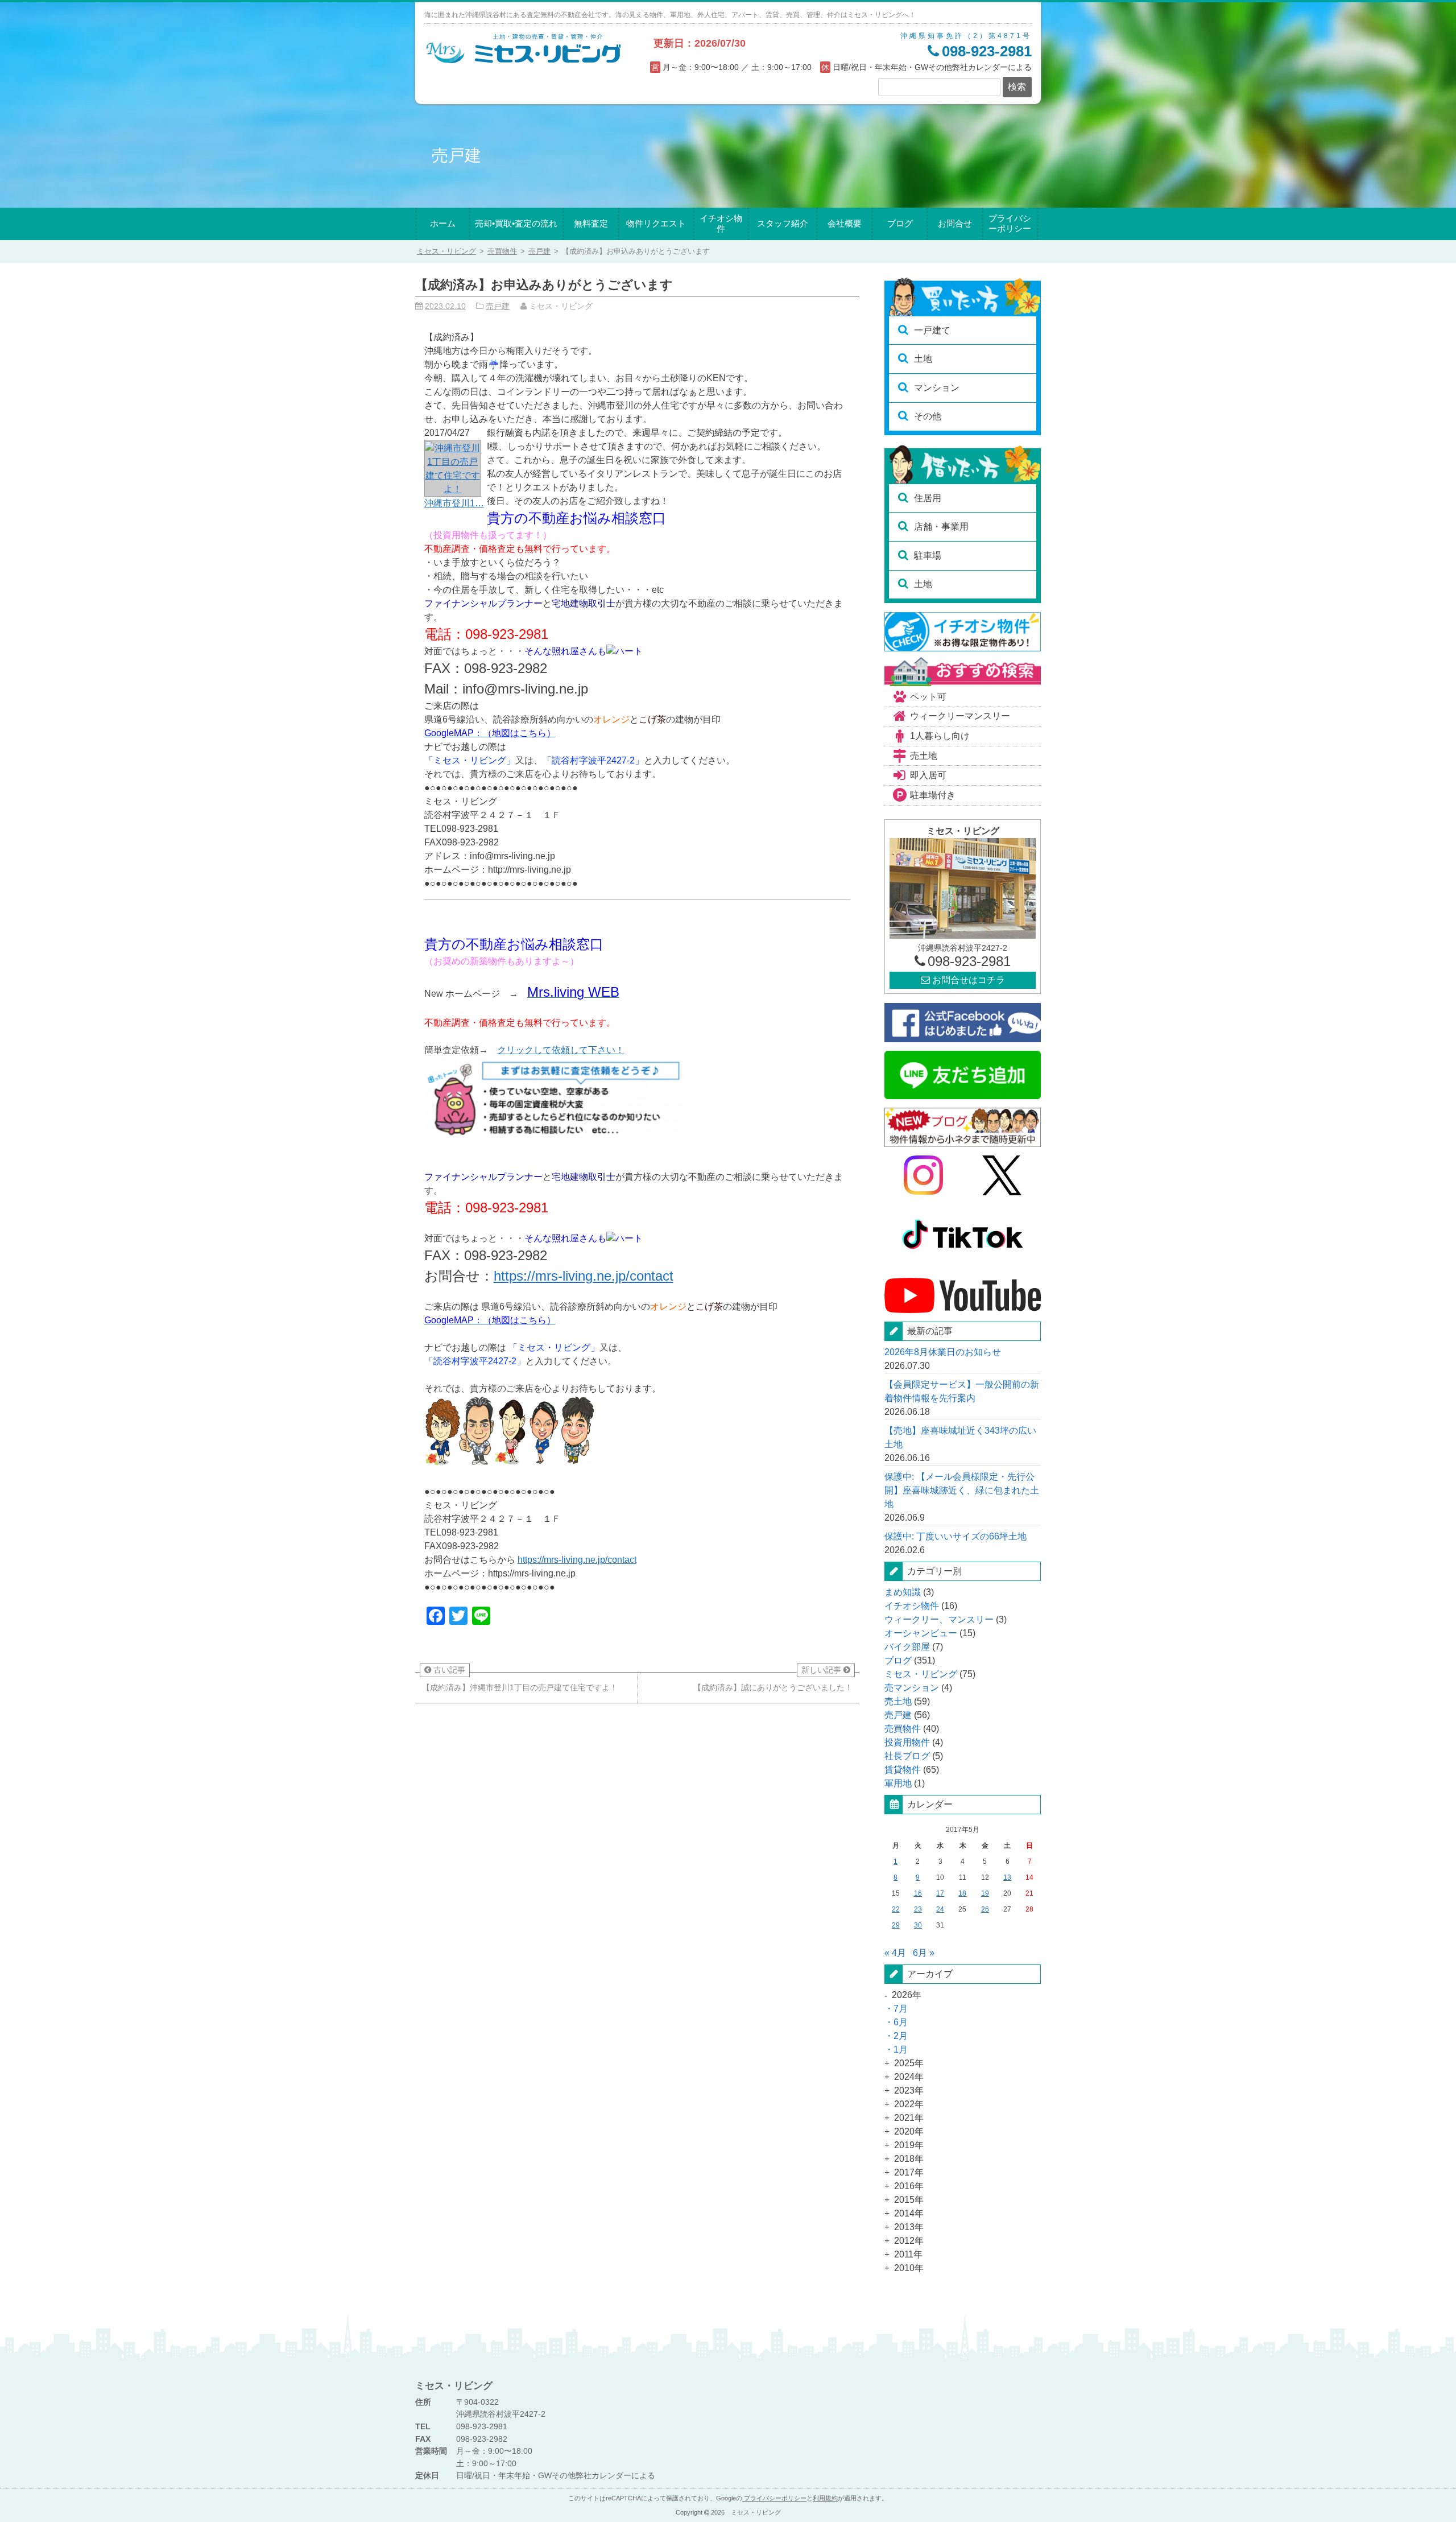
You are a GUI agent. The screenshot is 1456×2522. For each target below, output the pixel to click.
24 (940, 1909)
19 (985, 1893)
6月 (901, 2022)
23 (918, 1909)
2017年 (909, 2172)
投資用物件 (907, 1742)
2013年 (909, 2227)
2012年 (909, 2241)
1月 (901, 2050)
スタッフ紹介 (783, 223)
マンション (937, 388)
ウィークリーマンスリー (960, 716)
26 (985, 1909)
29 (896, 1925)
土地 (923, 359)
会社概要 (845, 223)
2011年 (908, 2254)
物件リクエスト (656, 223)
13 (1007, 1877)
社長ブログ (907, 1756)
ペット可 (928, 697)
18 (962, 1893)
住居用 (928, 498)
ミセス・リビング (921, 1674)
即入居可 (928, 775)
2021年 (909, 2118)
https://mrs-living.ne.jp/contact (584, 1276)
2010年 (909, 2268)
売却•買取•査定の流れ (516, 223)
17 (940, 1893)
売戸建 (539, 251)
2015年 (909, 2200)
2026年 (907, 1995)
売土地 (924, 756)
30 (918, 1925)
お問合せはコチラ (967, 980)
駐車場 (928, 556)
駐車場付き (933, 795)
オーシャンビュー (921, 1633)
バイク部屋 (907, 1647)
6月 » (924, 1953)
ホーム (443, 223)
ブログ (900, 223)
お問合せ (955, 223)
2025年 (909, 2063)
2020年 (909, 2131)
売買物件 (502, 251)
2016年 (909, 2186)
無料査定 (591, 223)
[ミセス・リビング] (524, 62)
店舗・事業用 (941, 527)
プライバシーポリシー (1010, 224)
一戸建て (932, 330)
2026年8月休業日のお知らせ (943, 1352)
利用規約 (825, 2498)
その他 (928, 416)
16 (918, 1893)
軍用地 (898, 1783)
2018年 (909, 2159)
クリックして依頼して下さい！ (561, 1050)
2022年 (909, 2104)
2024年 (909, 2077)
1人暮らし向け (940, 736)
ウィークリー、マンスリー (939, 1619)
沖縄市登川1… (454, 503)
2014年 (909, 2213)
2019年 (909, 2145)
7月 (901, 2009)
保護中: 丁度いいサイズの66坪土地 (955, 1536)
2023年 (909, 2090)
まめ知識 (903, 1592)
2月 (901, 2036)
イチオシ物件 (721, 224)
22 (896, 1909)
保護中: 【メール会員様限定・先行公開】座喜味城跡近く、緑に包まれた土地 (962, 1490)
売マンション (912, 1688)
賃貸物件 (903, 1770)
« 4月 (895, 1953)
